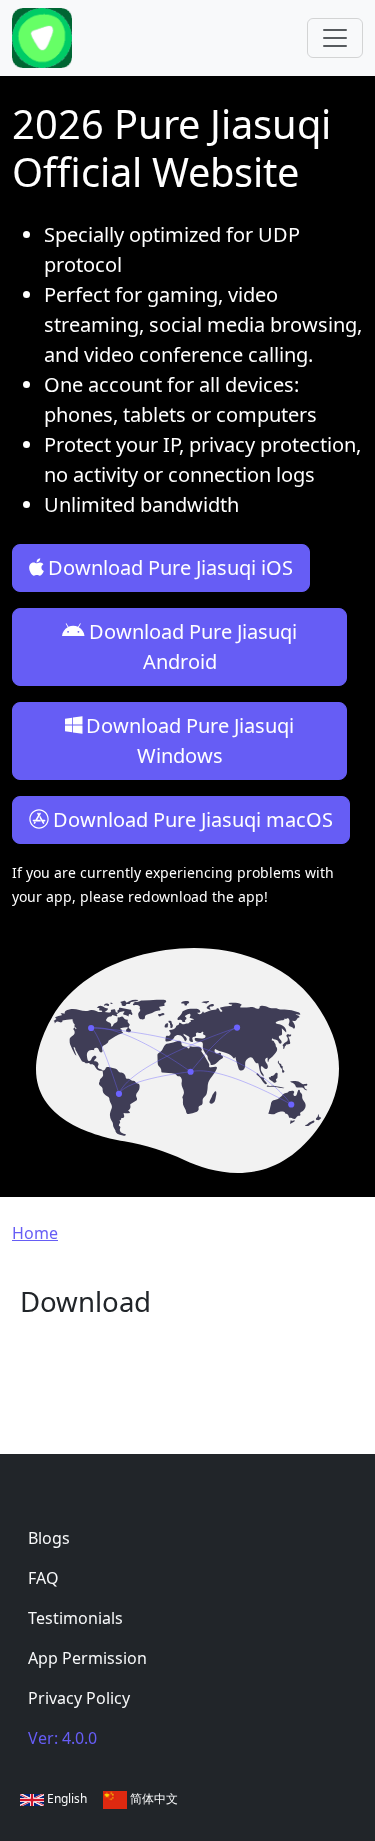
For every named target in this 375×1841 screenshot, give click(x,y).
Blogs (49, 1538)
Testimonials (75, 1618)
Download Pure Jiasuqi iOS (170, 567)
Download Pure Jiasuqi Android (193, 646)
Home (35, 1233)
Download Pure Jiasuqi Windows (190, 740)
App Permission (87, 1658)
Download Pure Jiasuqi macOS (193, 819)
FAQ (43, 1578)
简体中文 (152, 1798)
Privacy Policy (79, 1698)
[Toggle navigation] (335, 38)
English (65, 1798)
